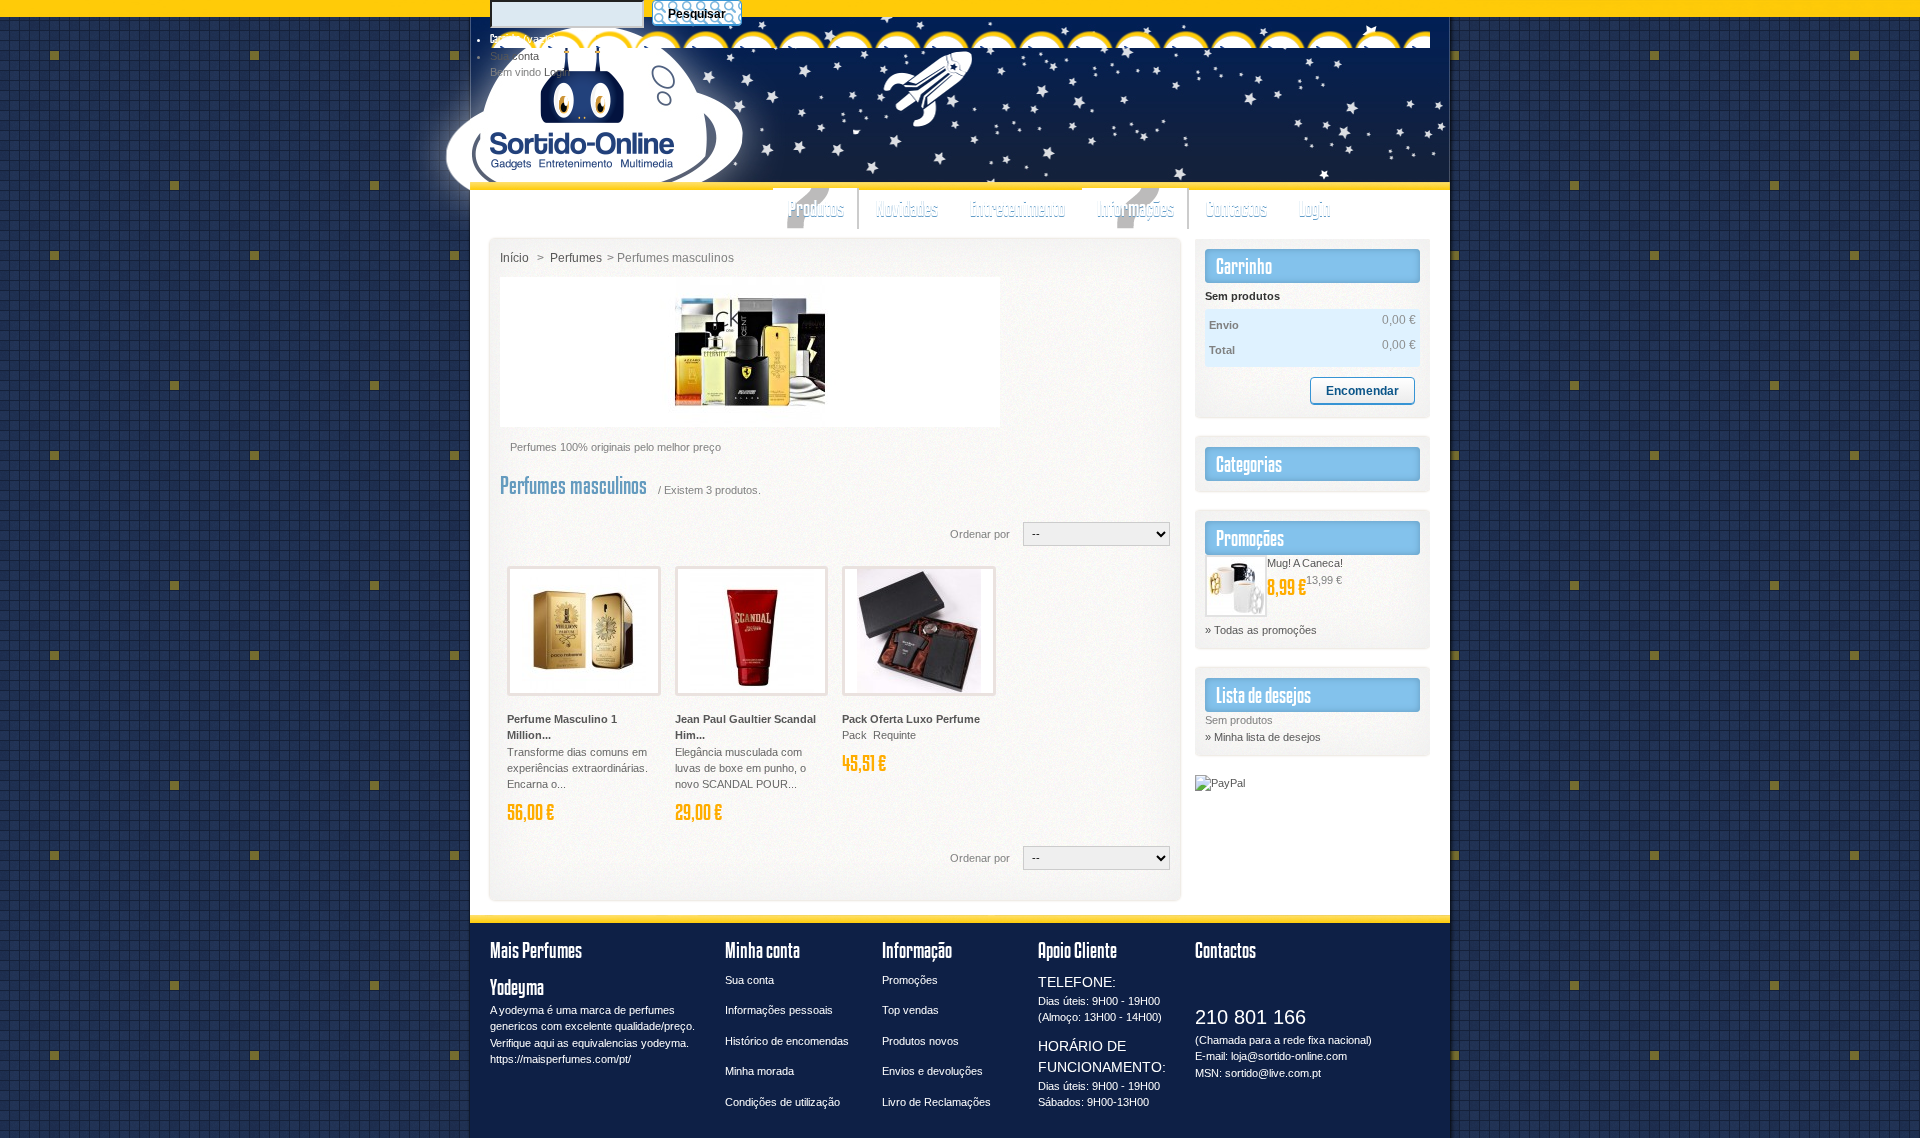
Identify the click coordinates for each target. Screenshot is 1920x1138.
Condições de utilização (782, 1102)
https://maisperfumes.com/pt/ (560, 1059)
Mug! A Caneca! (1305, 563)
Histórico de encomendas (787, 1041)
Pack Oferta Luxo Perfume (911, 719)
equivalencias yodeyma (629, 1043)
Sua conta (514, 56)
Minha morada (759, 1071)
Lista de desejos (1263, 695)
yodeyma (521, 1010)
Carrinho (505, 38)
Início (514, 258)
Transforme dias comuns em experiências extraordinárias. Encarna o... (577, 768)
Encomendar (1362, 391)
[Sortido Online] (582, 105)
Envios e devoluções (932, 1071)
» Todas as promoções (1261, 630)
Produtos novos (920, 1041)
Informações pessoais (779, 1010)
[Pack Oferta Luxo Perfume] (919, 631)
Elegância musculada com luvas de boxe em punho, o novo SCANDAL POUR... (740, 768)
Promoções (1250, 538)
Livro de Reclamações (936, 1102)
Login (557, 72)
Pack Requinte (880, 735)
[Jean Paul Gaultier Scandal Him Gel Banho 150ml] (752, 631)
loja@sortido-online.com (1289, 1056)
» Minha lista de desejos (1263, 737)
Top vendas (910, 1010)
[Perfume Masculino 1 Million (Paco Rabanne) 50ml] (584, 631)
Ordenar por (980, 534)
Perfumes (576, 258)
